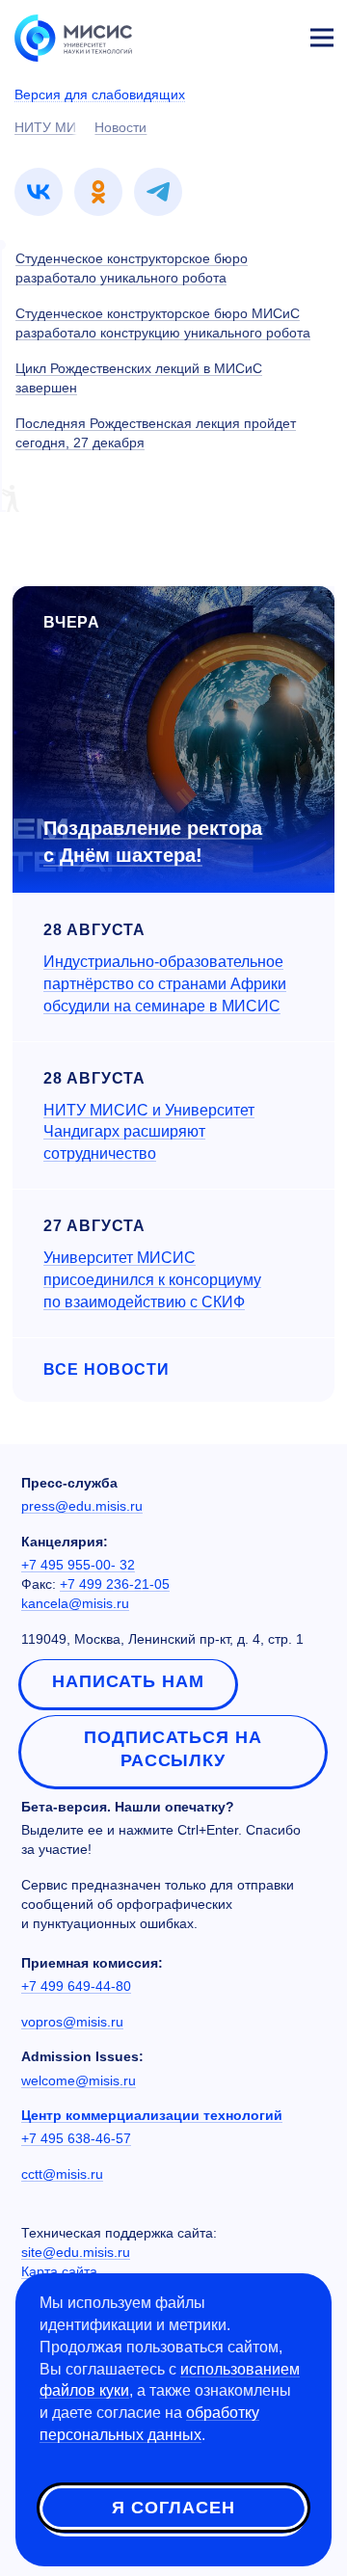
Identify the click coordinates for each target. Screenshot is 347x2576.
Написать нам (128, 1681)
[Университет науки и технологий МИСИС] (73, 37)
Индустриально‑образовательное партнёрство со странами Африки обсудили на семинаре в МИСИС (165, 984)
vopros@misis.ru (72, 2022)
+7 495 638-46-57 (76, 2138)
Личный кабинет (276, 35)
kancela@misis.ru (75, 1603)
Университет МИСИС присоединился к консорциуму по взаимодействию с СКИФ (152, 1280)
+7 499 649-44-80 (76, 1986)
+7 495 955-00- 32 (78, 1565)
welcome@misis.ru (79, 2080)
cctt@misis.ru (62, 2174)
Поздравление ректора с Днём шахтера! (153, 842)
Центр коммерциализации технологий (152, 2115)
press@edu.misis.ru (82, 1506)
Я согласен (173, 2508)
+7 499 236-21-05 (115, 1584)
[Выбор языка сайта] (231, 33)
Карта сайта (59, 2271)
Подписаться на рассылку (173, 1749)
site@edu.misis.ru (76, 2252)
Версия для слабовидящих (100, 94)
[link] (39, 192)
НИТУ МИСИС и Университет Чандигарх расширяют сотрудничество (149, 1132)
